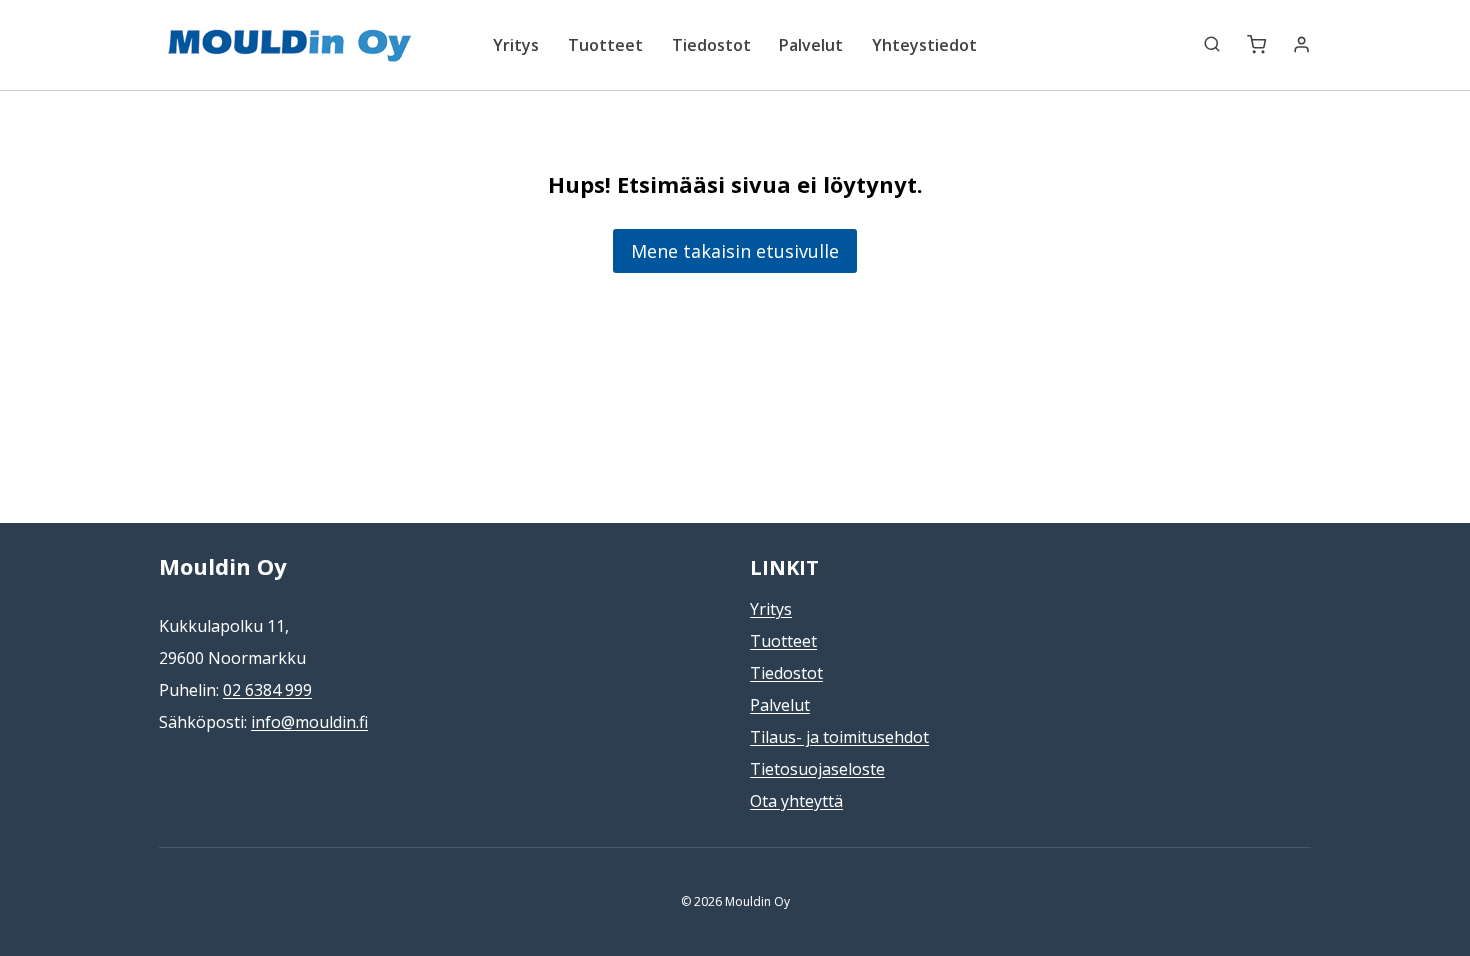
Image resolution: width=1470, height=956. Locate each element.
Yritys (516, 45)
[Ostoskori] (1256, 44)
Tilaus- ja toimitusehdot (839, 737)
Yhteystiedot (924, 45)
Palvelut (811, 45)
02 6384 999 (267, 690)
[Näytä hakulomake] (1202, 45)
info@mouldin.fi (309, 722)
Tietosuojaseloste (817, 769)
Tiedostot (711, 45)
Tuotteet (605, 45)
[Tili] (1301, 45)
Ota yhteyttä (796, 801)
